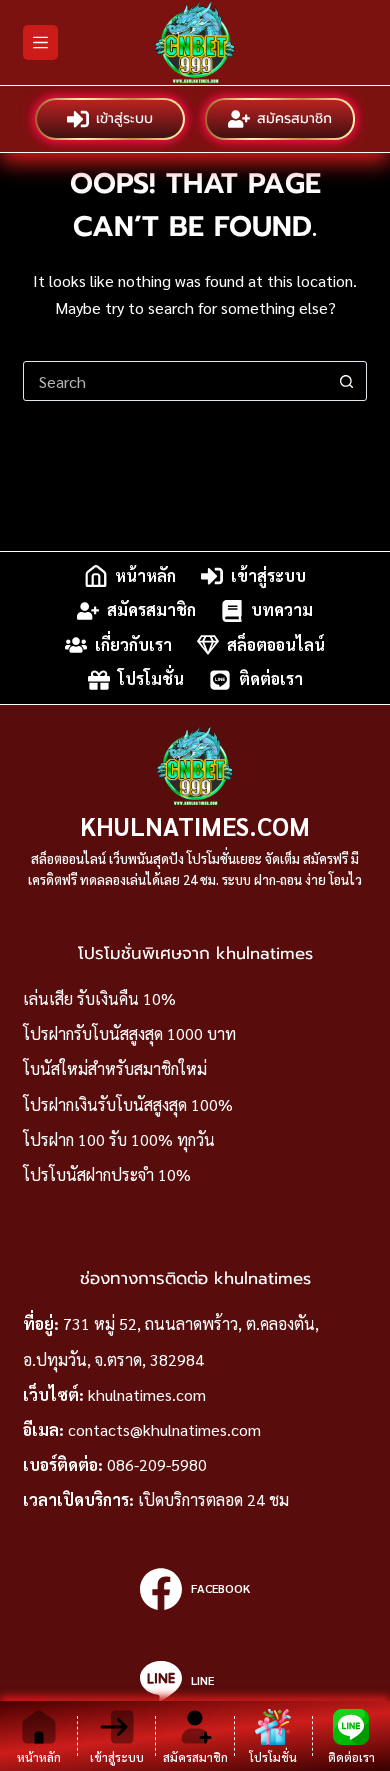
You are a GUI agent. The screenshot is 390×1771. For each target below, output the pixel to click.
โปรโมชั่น (151, 679)
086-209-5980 (157, 1464)
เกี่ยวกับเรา (133, 644)
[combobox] (175, 381)
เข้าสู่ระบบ (124, 118)
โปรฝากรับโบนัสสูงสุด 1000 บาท (129, 1033)
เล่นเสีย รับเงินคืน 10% (99, 998)
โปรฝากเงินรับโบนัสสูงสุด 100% (128, 1104)
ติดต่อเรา (271, 679)
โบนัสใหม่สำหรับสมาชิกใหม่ (115, 1068)
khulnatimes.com (147, 1394)
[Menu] (40, 42)
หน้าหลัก (145, 575)
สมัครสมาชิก (294, 118)
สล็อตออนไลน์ (276, 644)
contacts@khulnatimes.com (164, 1429)
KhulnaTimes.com (195, 825)
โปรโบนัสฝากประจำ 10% (107, 1174)
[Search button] (347, 381)
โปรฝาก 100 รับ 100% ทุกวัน (119, 1139)
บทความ (282, 610)
